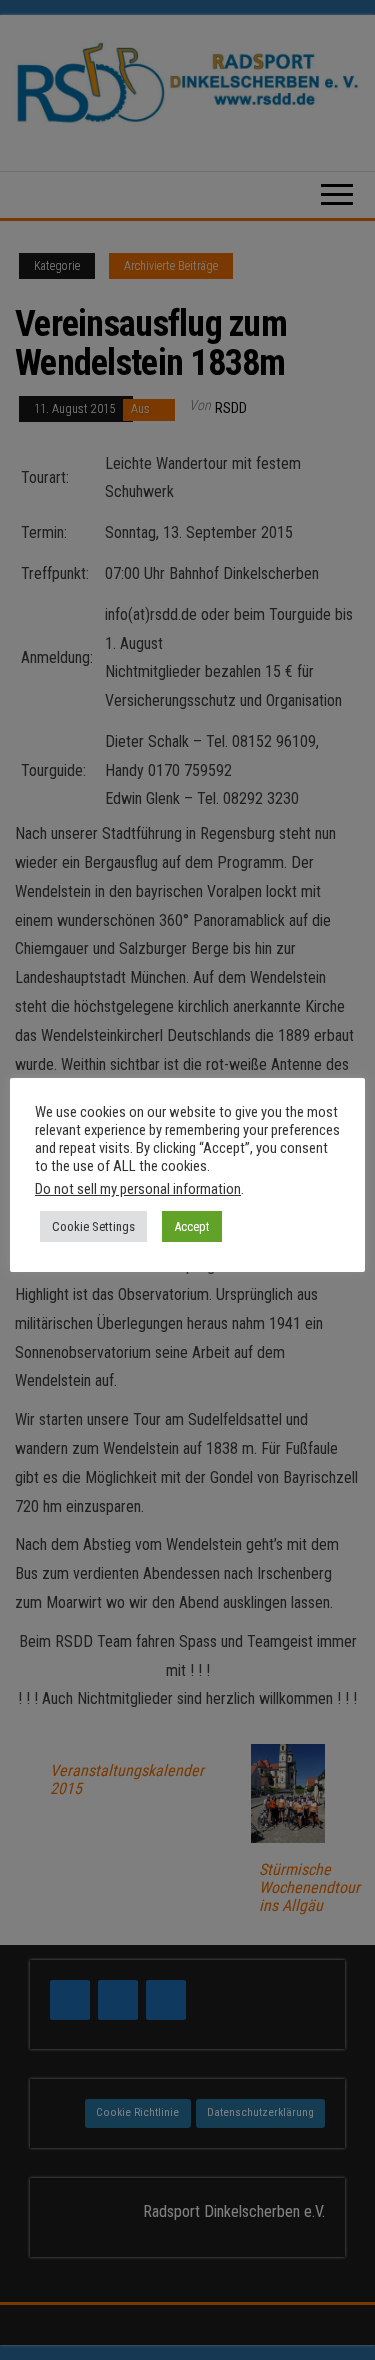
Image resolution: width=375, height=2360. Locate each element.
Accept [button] (192, 1226)
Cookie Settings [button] (93, 1226)
